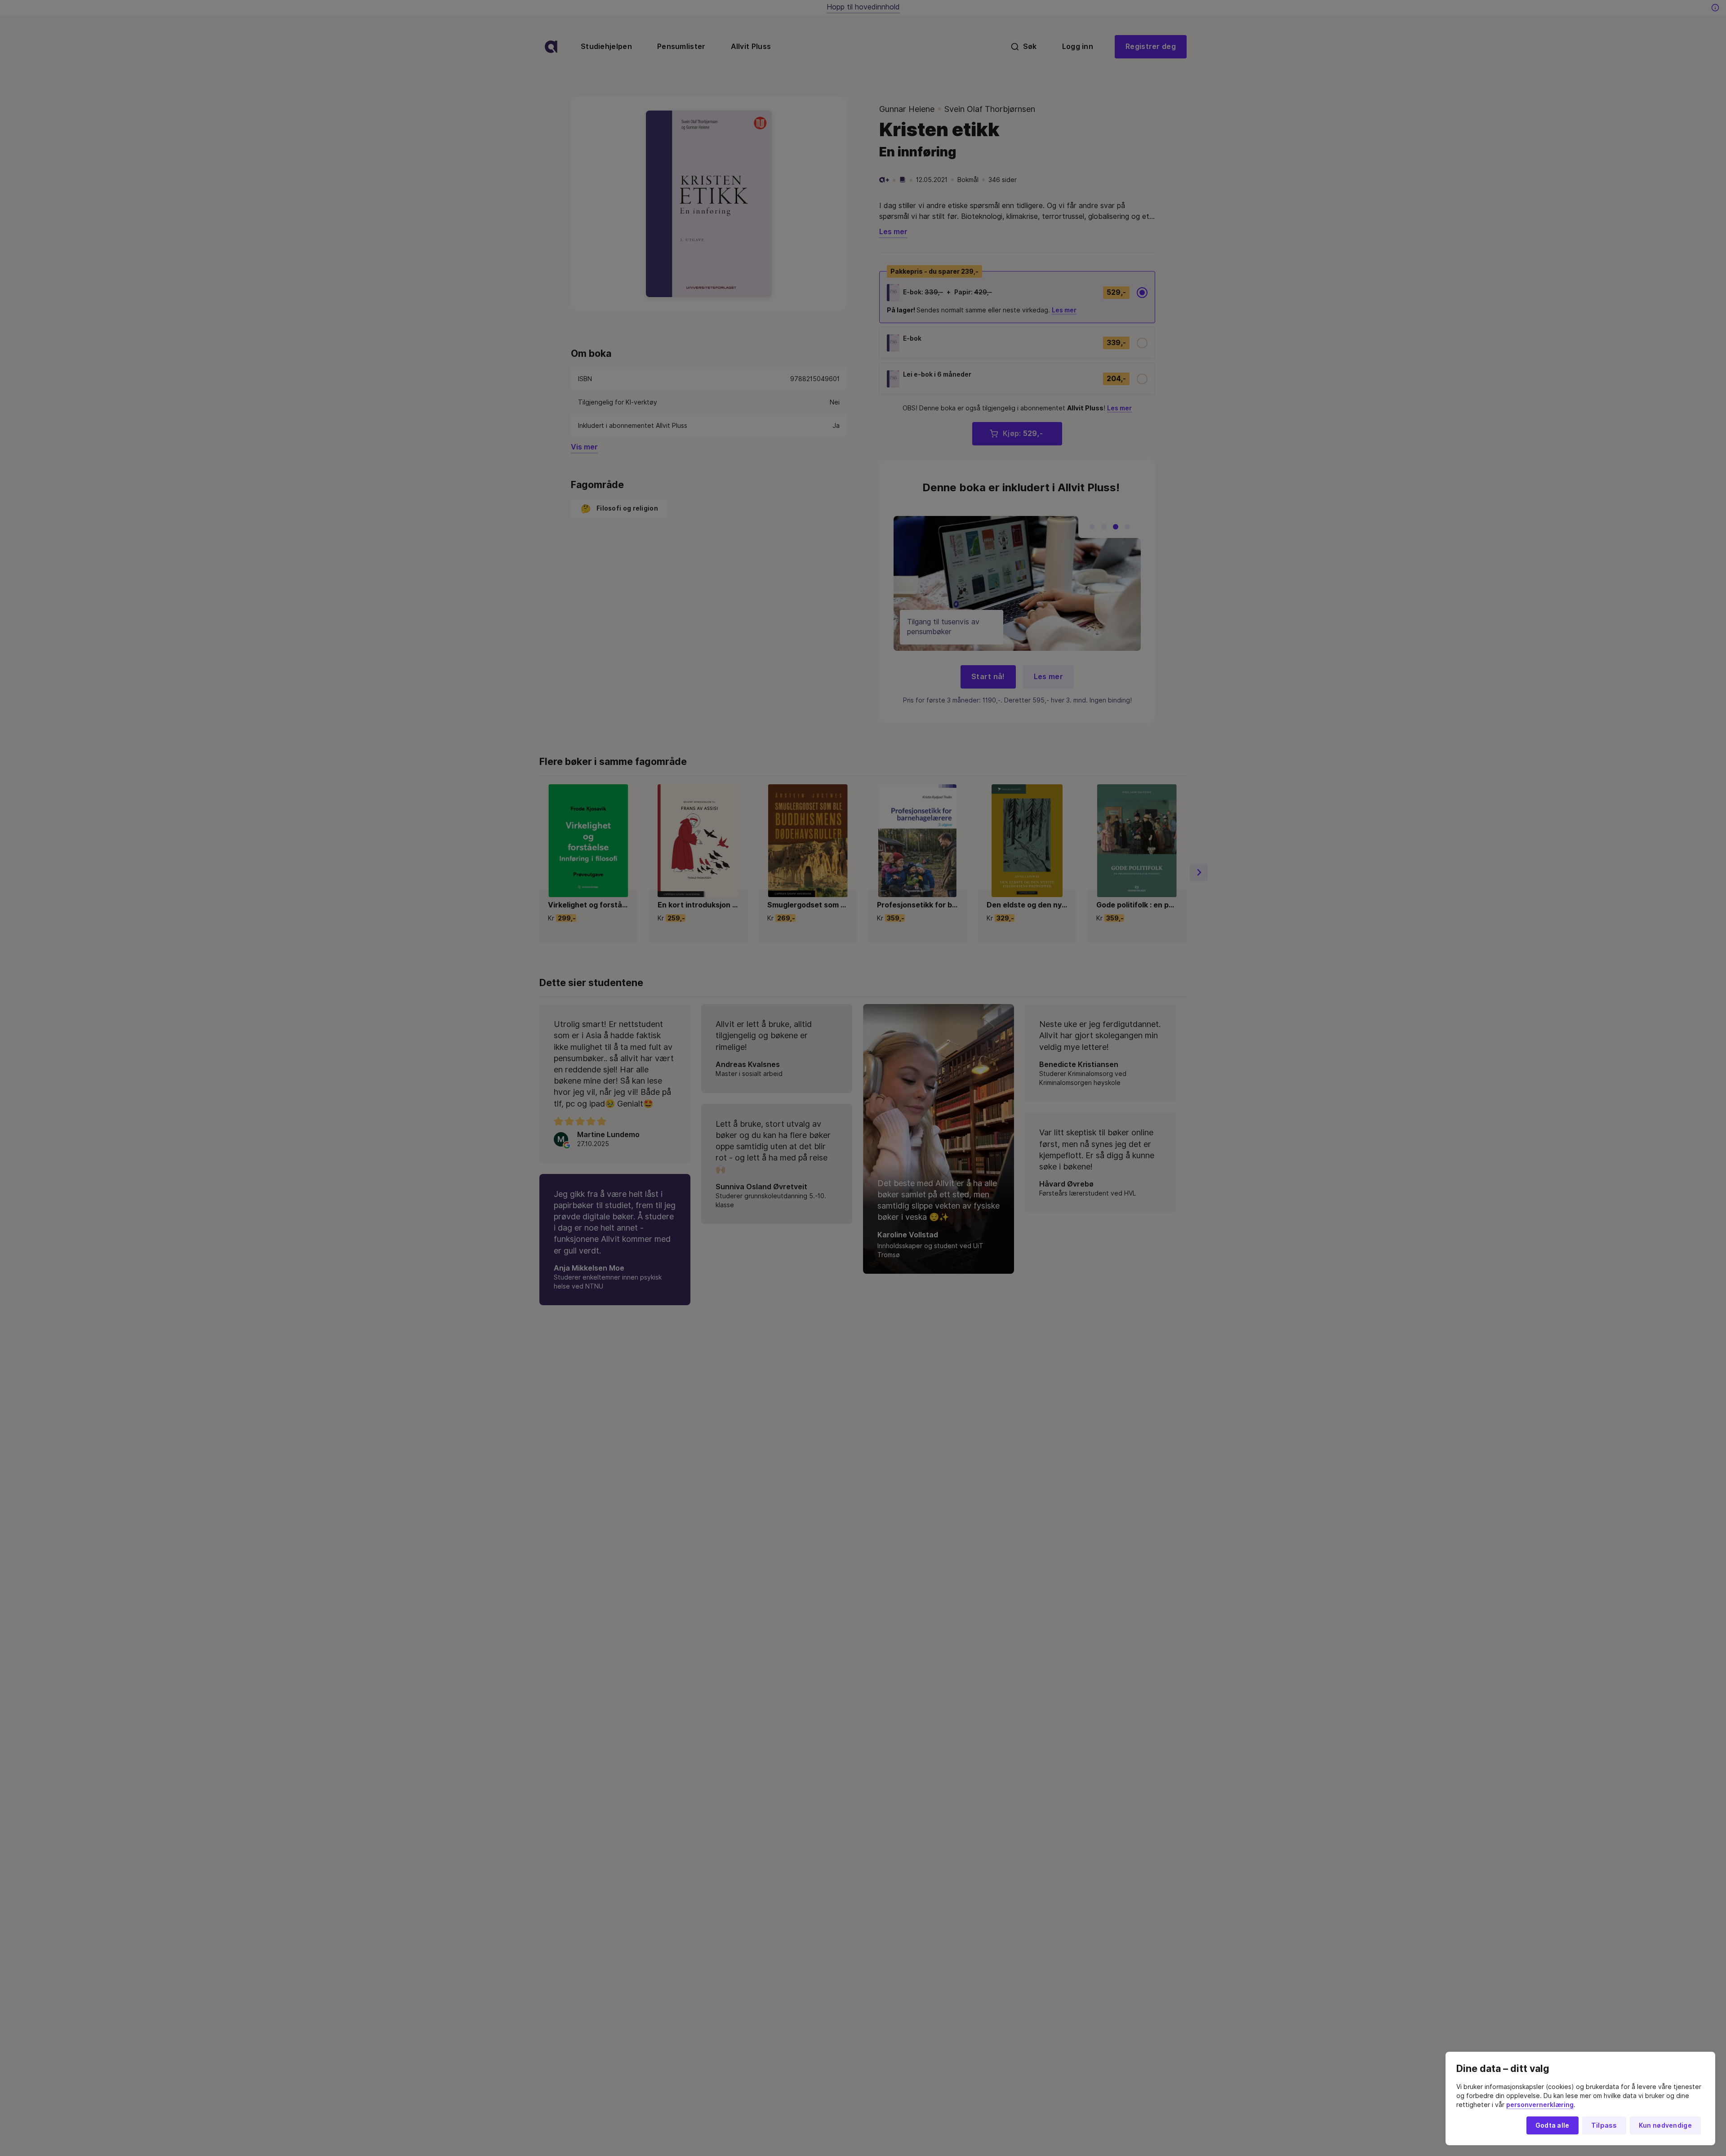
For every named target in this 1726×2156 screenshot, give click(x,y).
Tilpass (1604, 2125)
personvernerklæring (1540, 2105)
